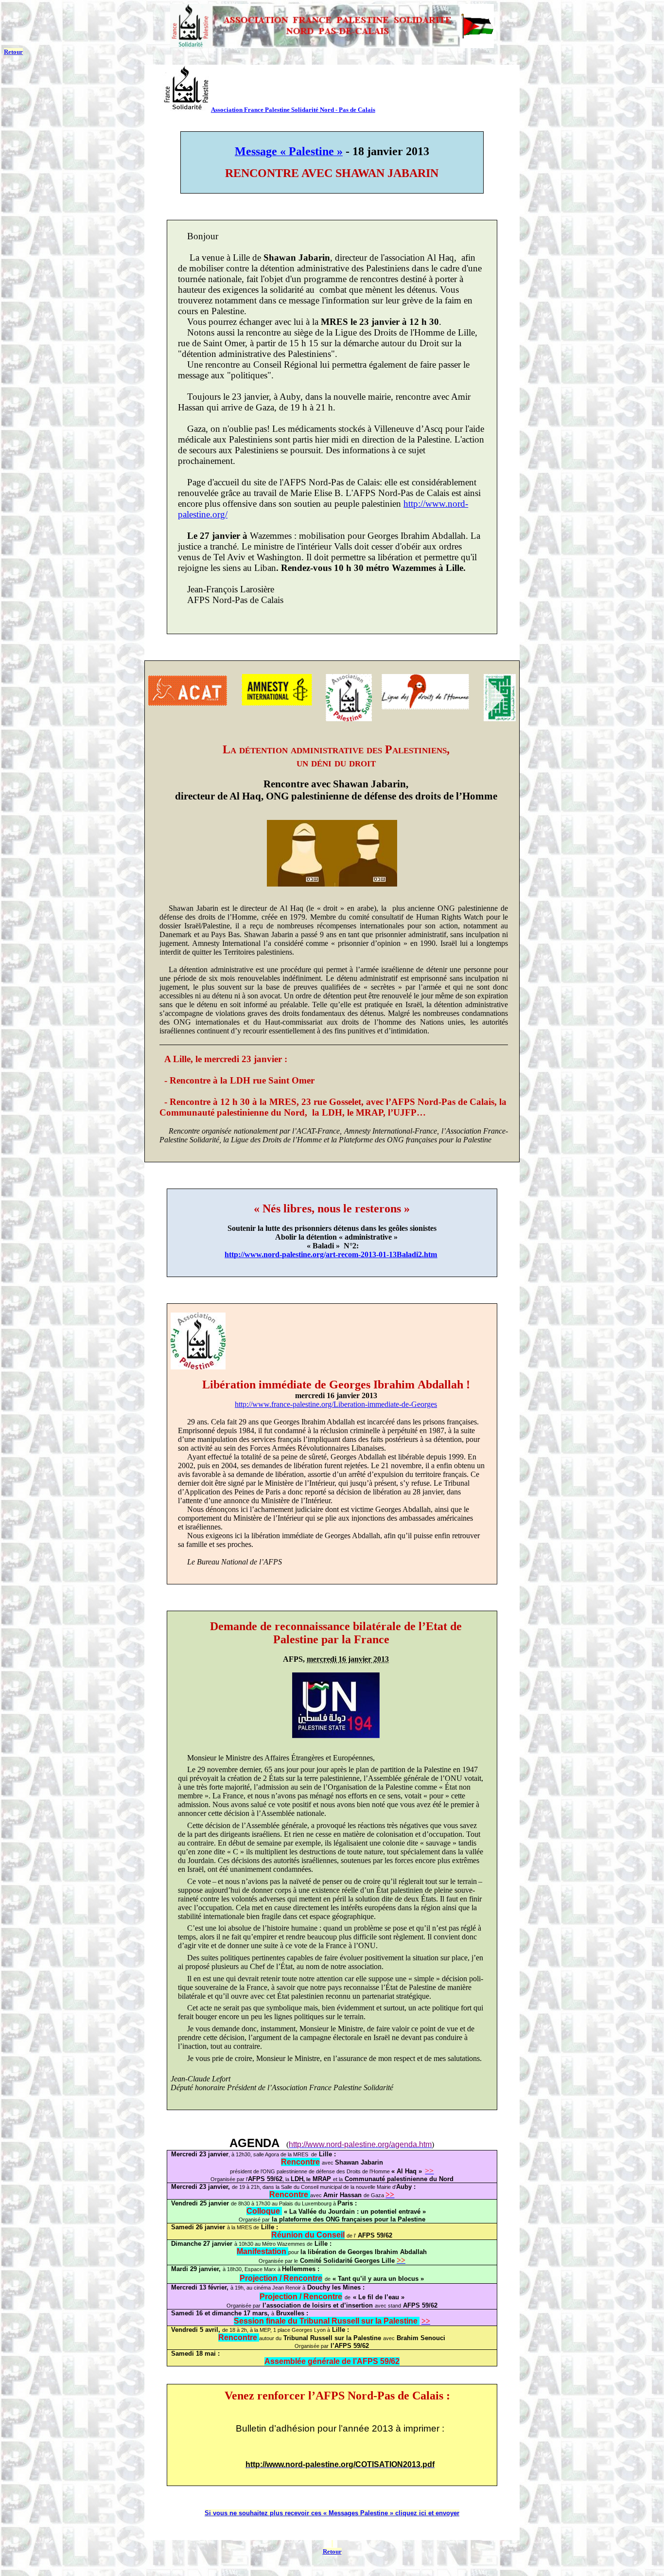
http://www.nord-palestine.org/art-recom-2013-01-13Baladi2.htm (331, 1254)
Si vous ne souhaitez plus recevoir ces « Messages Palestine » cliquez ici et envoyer (332, 2513)
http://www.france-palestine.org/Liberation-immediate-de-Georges (336, 1404)
